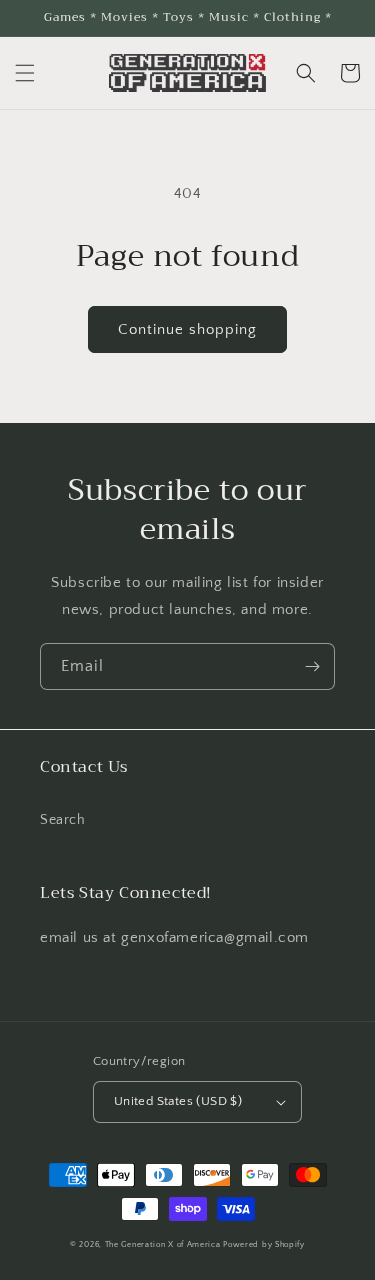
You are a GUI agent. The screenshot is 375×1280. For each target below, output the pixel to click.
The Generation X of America (163, 1244)
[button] (25, 73)
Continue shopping (187, 329)
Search (63, 820)
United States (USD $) (178, 1101)
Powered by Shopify (264, 1244)
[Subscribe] (312, 666)
